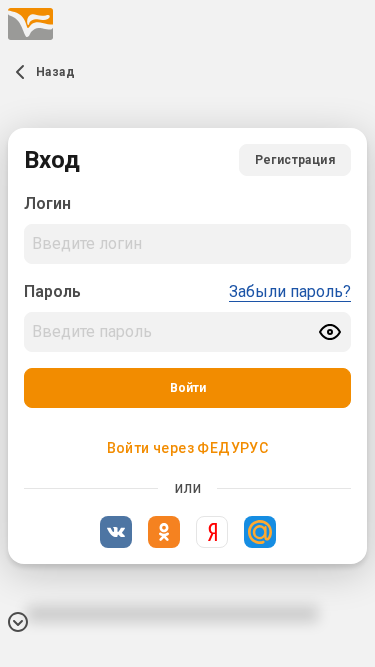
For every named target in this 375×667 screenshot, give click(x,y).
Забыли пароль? (290, 291)
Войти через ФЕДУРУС (188, 448)
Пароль (52, 291)
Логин (47, 203)
